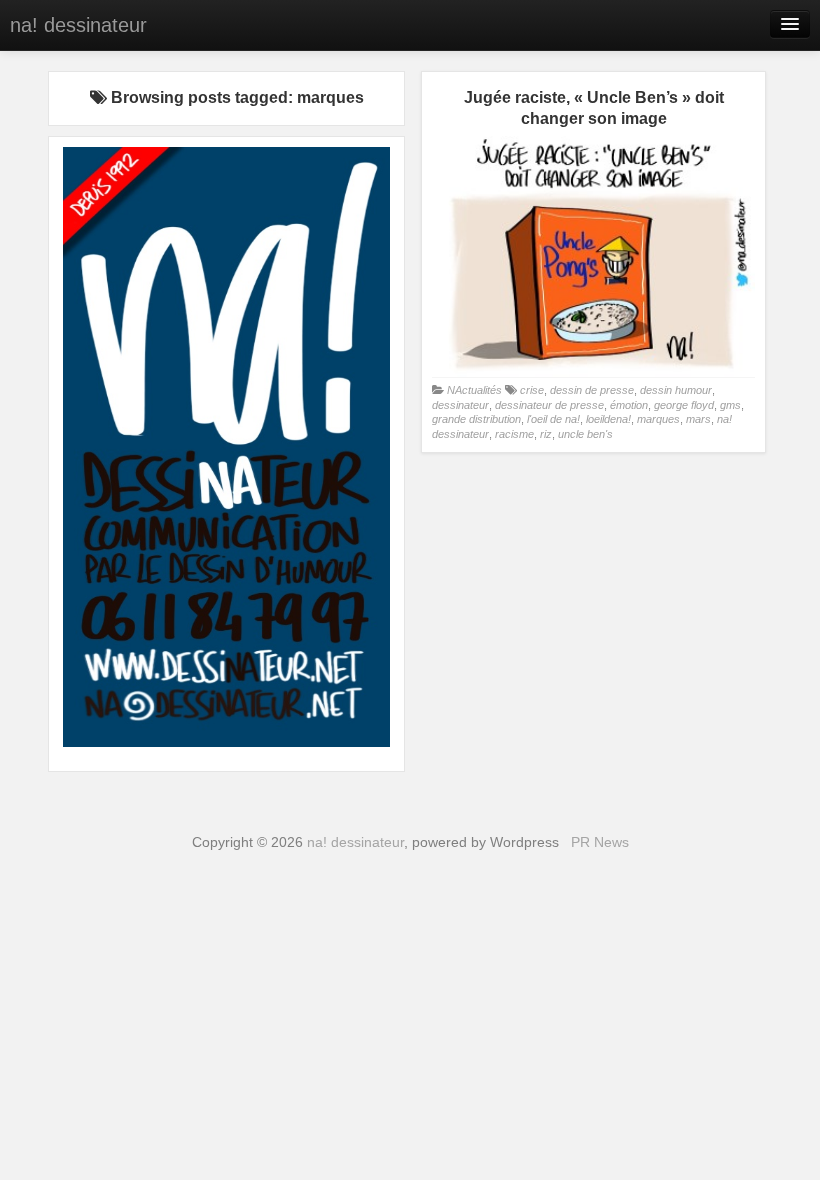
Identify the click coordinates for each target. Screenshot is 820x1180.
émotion (629, 405)
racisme (514, 434)
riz (546, 434)
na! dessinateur (78, 25)
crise (532, 390)
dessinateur (460, 405)
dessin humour (676, 390)
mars (698, 419)
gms (730, 405)
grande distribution (476, 419)
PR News (600, 842)
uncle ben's (585, 434)
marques (658, 419)
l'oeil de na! (553, 419)
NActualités (474, 390)
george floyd (684, 405)
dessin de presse (592, 390)
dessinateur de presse (549, 405)
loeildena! (608, 419)
